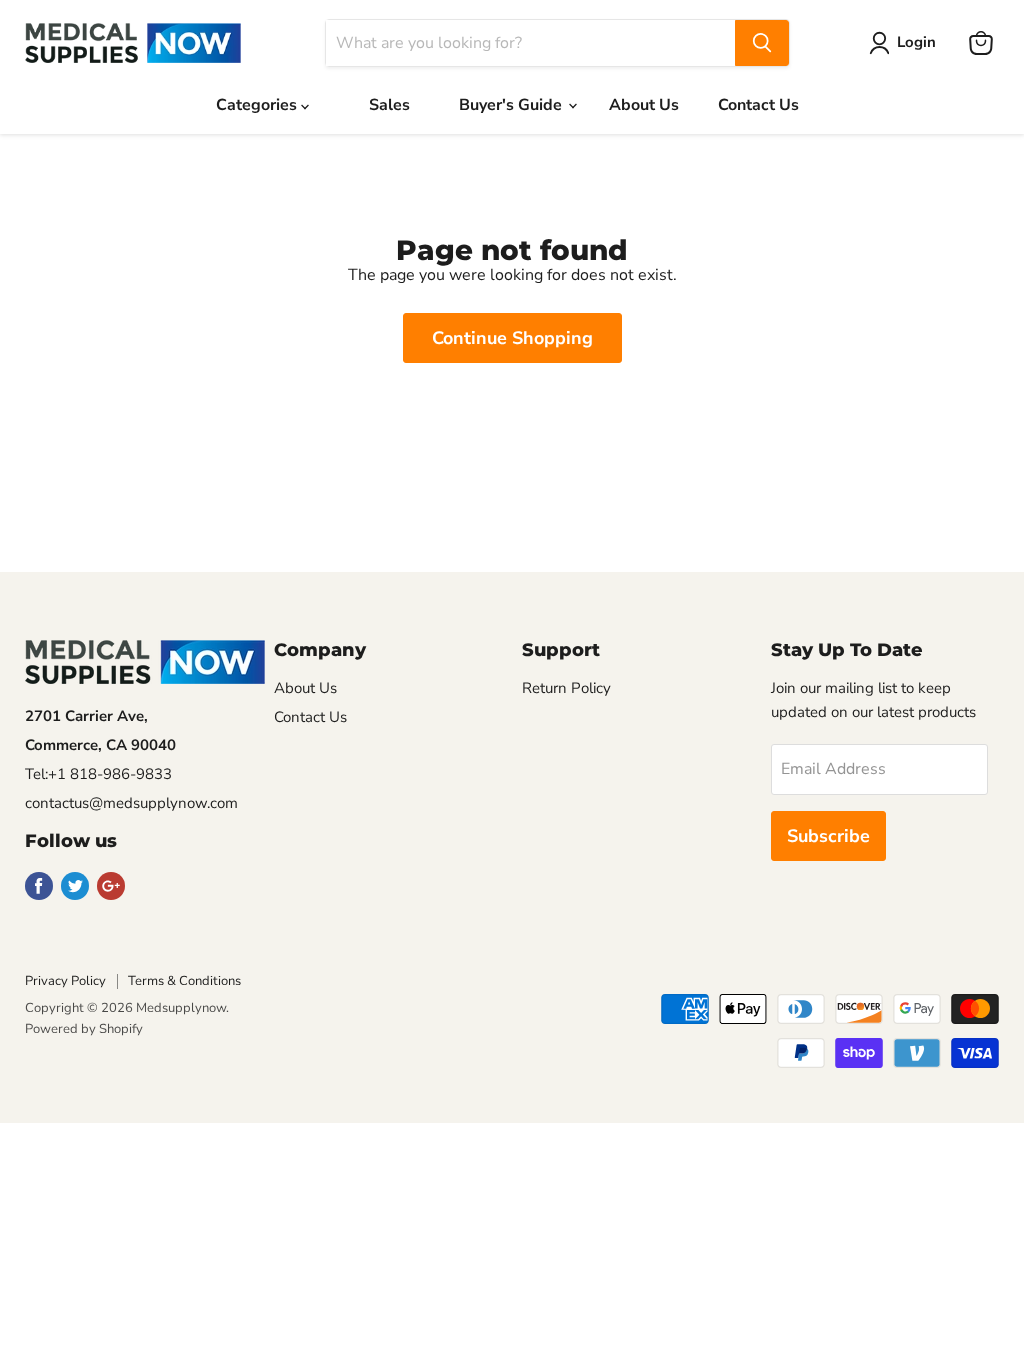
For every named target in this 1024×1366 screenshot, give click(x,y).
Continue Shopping (512, 338)
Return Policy (566, 688)
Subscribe (828, 836)
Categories (258, 105)
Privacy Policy (65, 981)
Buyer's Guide (512, 105)
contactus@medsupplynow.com (131, 803)
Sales (389, 105)
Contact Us (758, 105)
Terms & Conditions (184, 981)
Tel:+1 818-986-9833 (98, 774)
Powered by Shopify (84, 1029)
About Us (644, 105)
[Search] (762, 43)
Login (916, 42)
